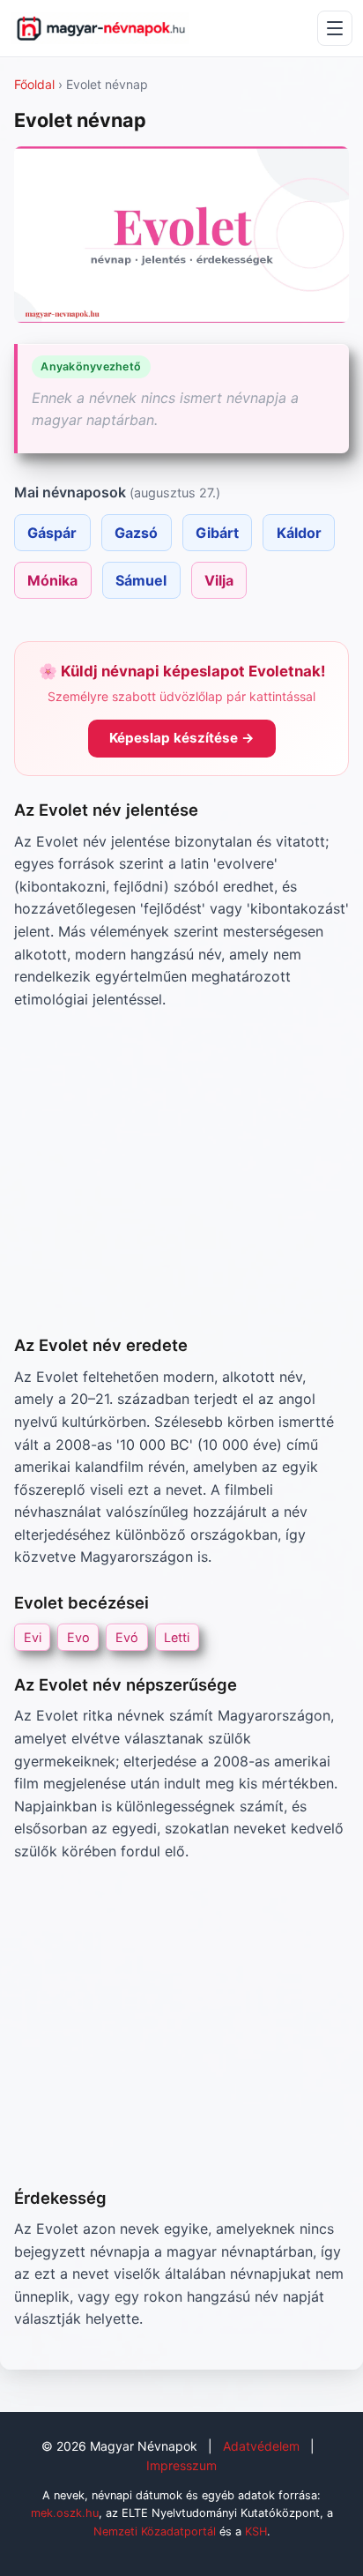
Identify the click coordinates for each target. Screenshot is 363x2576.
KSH (256, 2531)
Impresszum (181, 2465)
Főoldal (34, 84)
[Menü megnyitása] (335, 28)
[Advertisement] (181, 1172)
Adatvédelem (261, 2446)
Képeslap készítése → (182, 738)
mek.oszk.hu (65, 2513)
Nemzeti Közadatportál (155, 2531)
